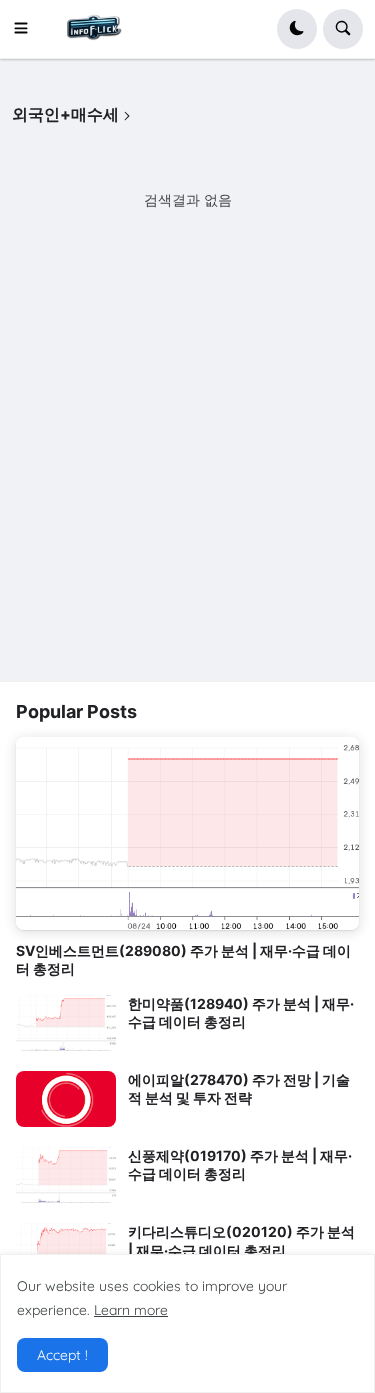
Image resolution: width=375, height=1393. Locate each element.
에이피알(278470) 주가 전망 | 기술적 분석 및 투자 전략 (239, 1088)
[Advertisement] (187, 477)
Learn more (131, 1310)
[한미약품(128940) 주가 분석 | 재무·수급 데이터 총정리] (66, 1023)
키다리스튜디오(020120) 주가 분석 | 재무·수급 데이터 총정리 (241, 1240)
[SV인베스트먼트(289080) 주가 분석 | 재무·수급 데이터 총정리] (187, 833)
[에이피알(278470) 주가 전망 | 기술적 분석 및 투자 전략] (66, 1099)
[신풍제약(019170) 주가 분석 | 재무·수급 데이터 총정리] (66, 1175)
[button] (27, 29)
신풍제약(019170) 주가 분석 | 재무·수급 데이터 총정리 (240, 1164)
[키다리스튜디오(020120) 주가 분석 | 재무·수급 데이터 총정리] (66, 1251)
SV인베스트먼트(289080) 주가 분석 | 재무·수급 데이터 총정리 (183, 959)
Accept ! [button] (62, 1355)
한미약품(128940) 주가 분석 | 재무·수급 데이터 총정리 (241, 1012)
